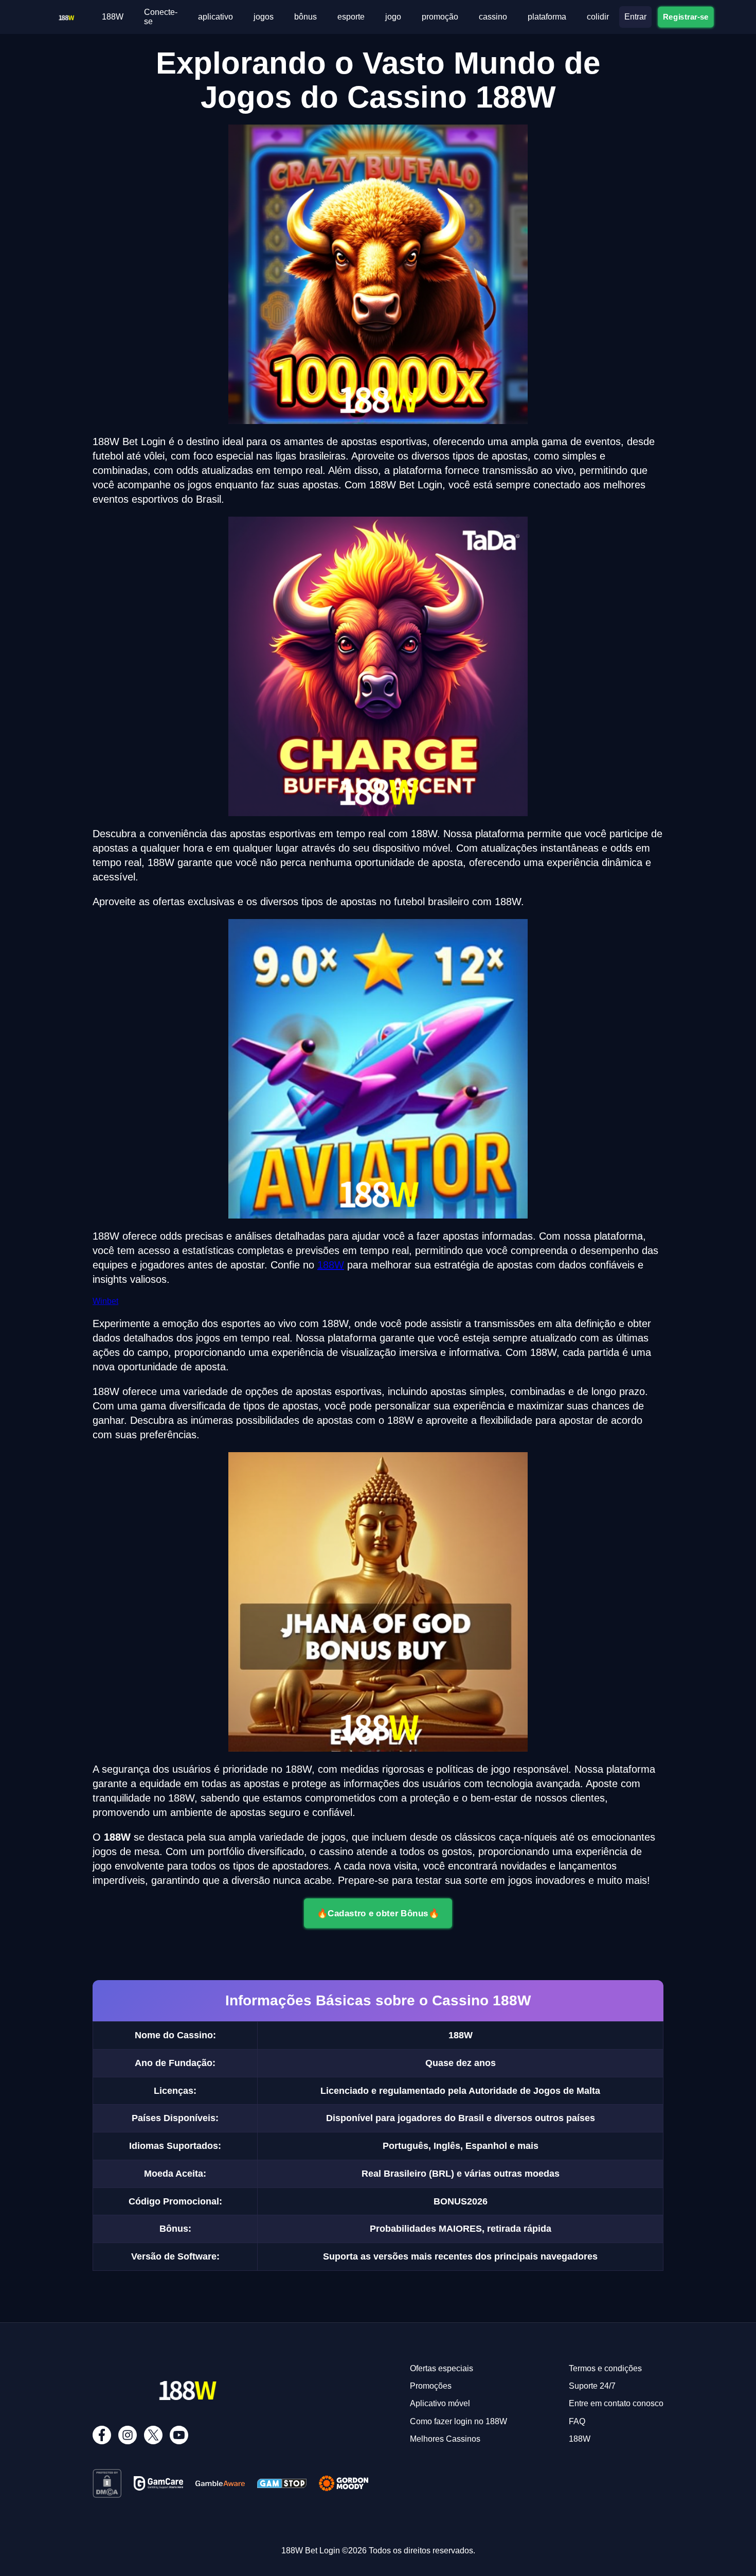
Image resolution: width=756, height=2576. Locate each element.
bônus (305, 17)
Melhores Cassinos (445, 2439)
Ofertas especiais (442, 2368)
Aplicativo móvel (440, 2403)
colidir (598, 17)
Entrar (635, 17)
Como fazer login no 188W (458, 2421)
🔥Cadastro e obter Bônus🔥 (378, 1913)
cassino (493, 17)
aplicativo (215, 17)
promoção (440, 17)
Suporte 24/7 (592, 2386)
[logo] (66, 15)
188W (113, 17)
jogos (264, 17)
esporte (351, 17)
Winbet (105, 1301)
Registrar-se (686, 17)
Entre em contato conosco (616, 2403)
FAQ (577, 2421)
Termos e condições (605, 2368)
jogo (393, 17)
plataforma (547, 17)
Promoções (431, 2386)
